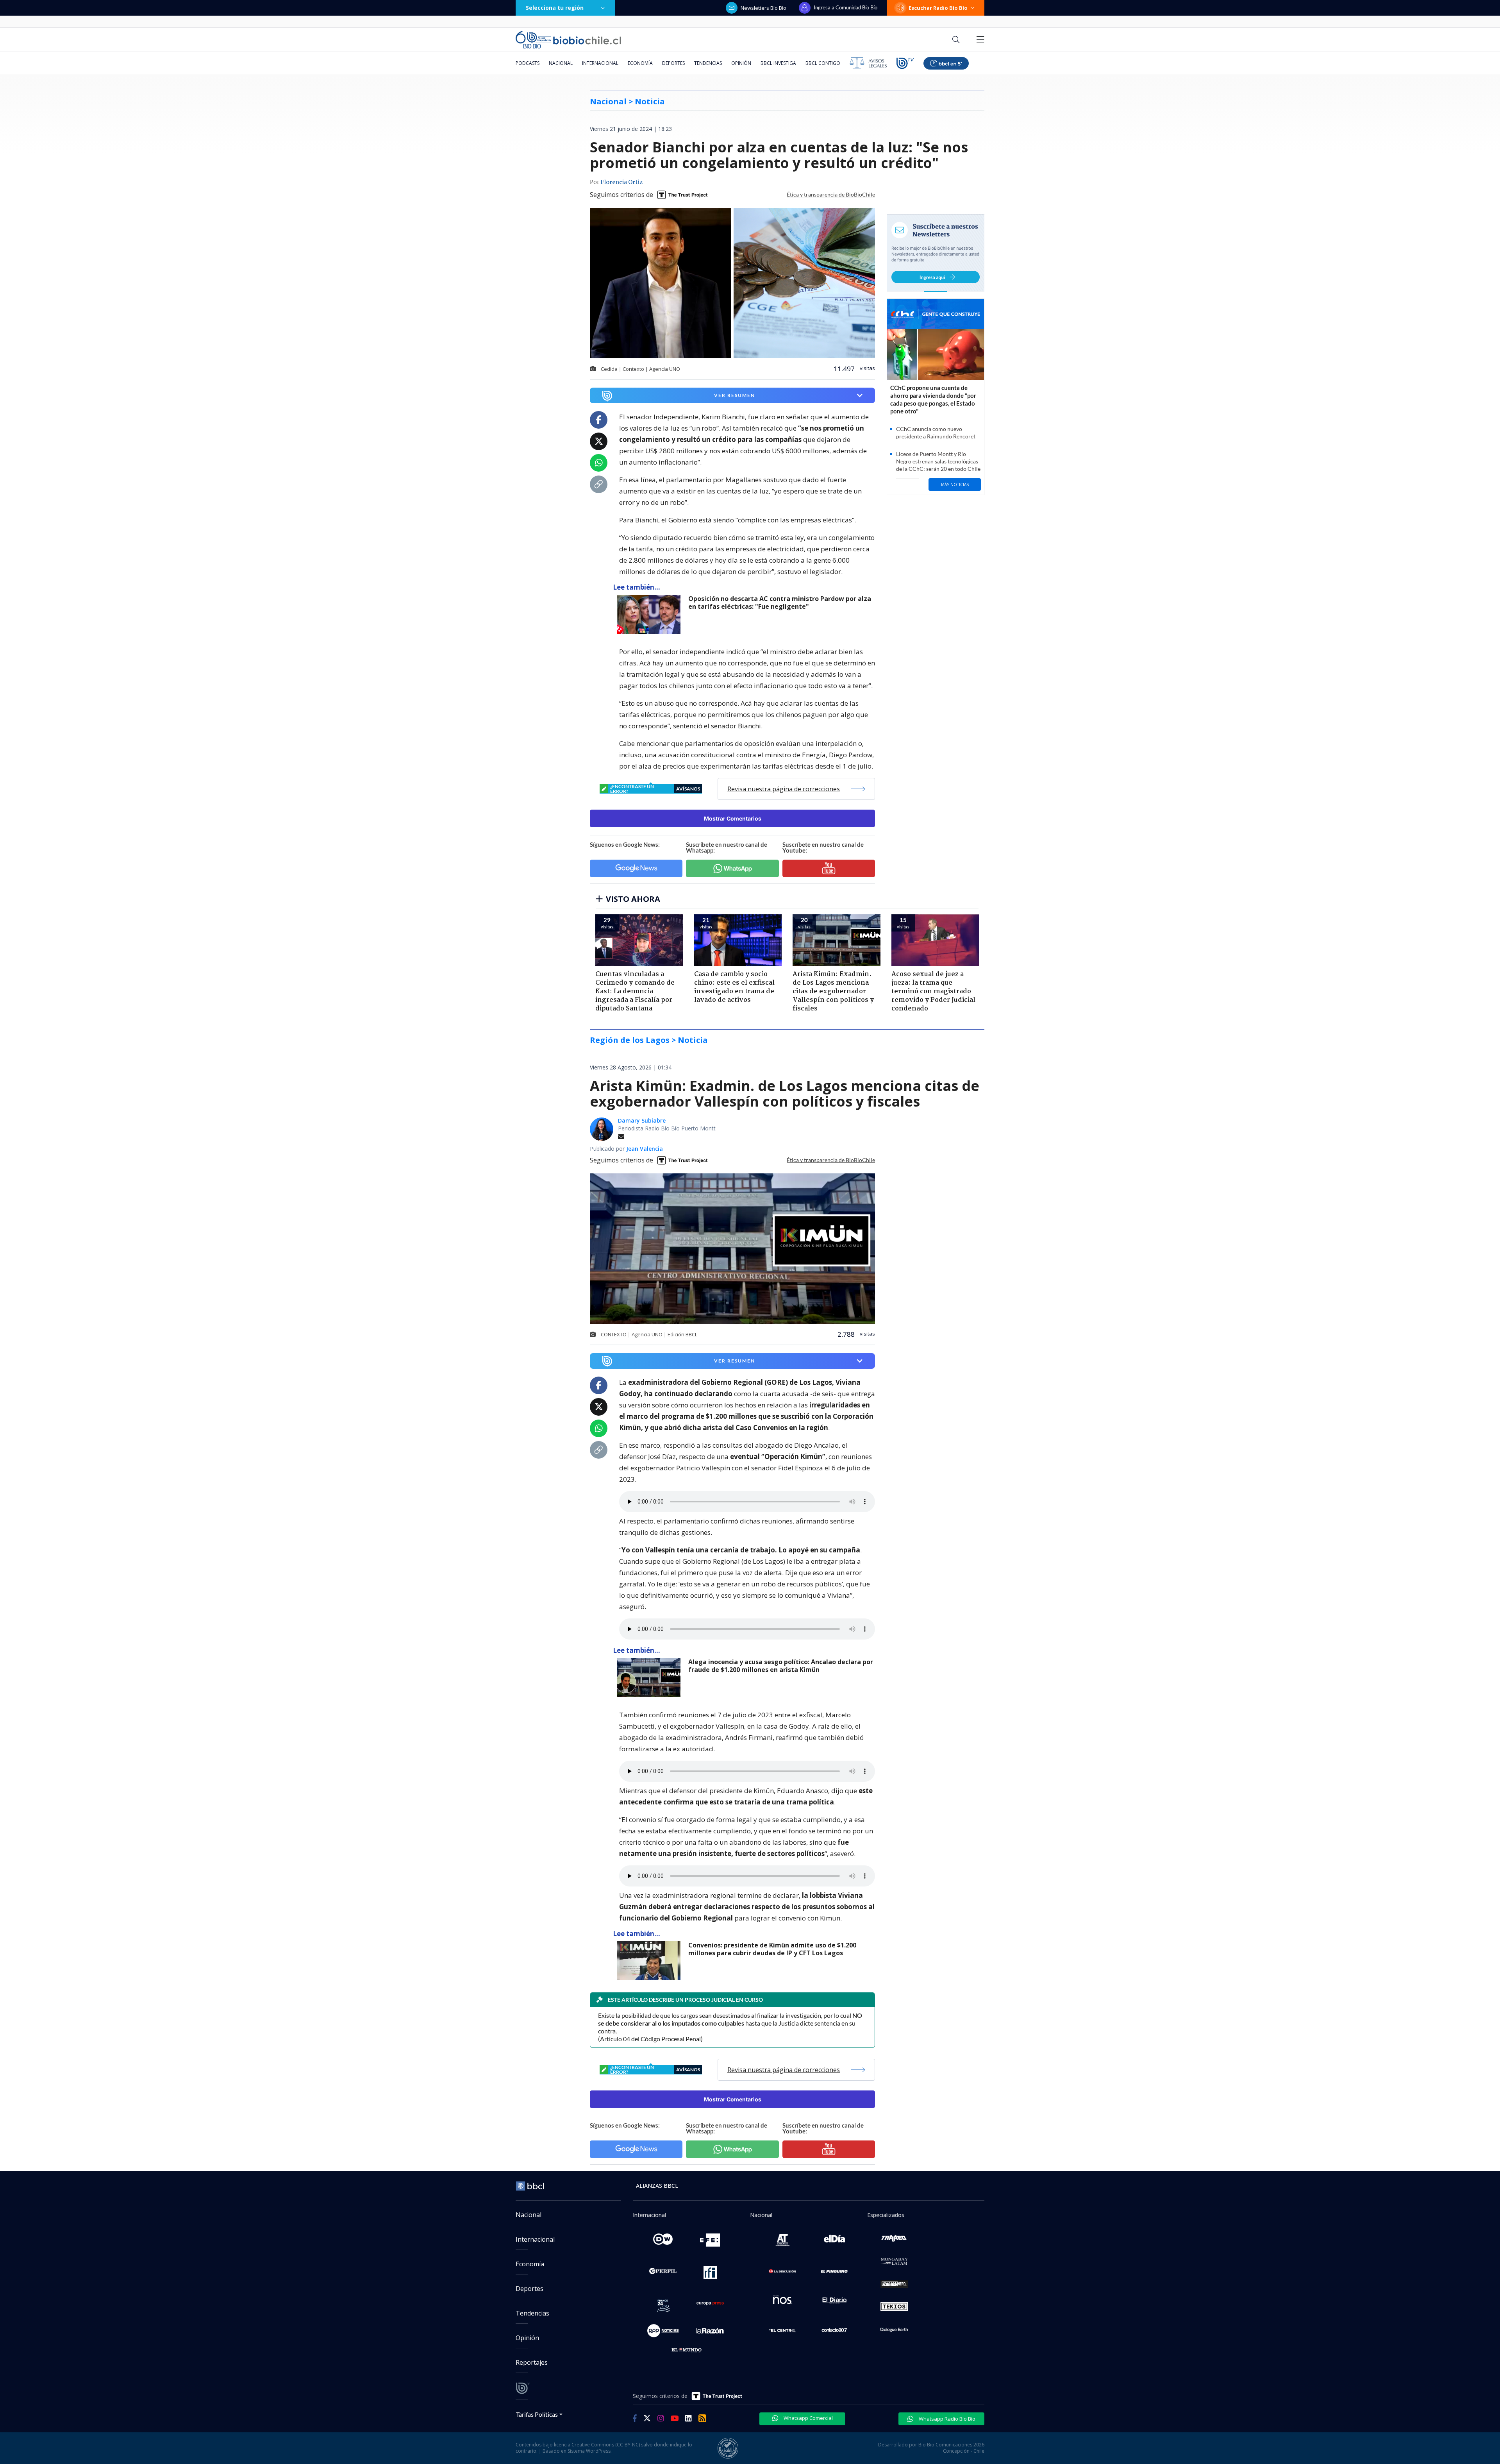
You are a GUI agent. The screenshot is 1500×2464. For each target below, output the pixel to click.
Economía (640, 63)
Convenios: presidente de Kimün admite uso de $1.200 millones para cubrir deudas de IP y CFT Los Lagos (772, 1949)
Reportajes (532, 2362)
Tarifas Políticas (537, 2414)
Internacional (600, 63)
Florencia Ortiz (621, 182)
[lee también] (651, 614)
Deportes (673, 63)
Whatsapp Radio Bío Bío (946, 2419)
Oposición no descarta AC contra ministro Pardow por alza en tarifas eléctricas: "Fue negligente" (780, 603)
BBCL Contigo (823, 63)
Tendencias (708, 63)
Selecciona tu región (555, 8)
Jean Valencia (645, 1149)
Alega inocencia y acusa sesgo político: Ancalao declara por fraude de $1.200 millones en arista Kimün (781, 1666)
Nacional (561, 63)
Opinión (741, 63)
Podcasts (528, 63)
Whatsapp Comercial (808, 2418)
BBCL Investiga (778, 63)
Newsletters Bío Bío (763, 8)
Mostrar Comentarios (733, 818)
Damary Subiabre (642, 1120)
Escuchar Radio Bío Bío (938, 8)
